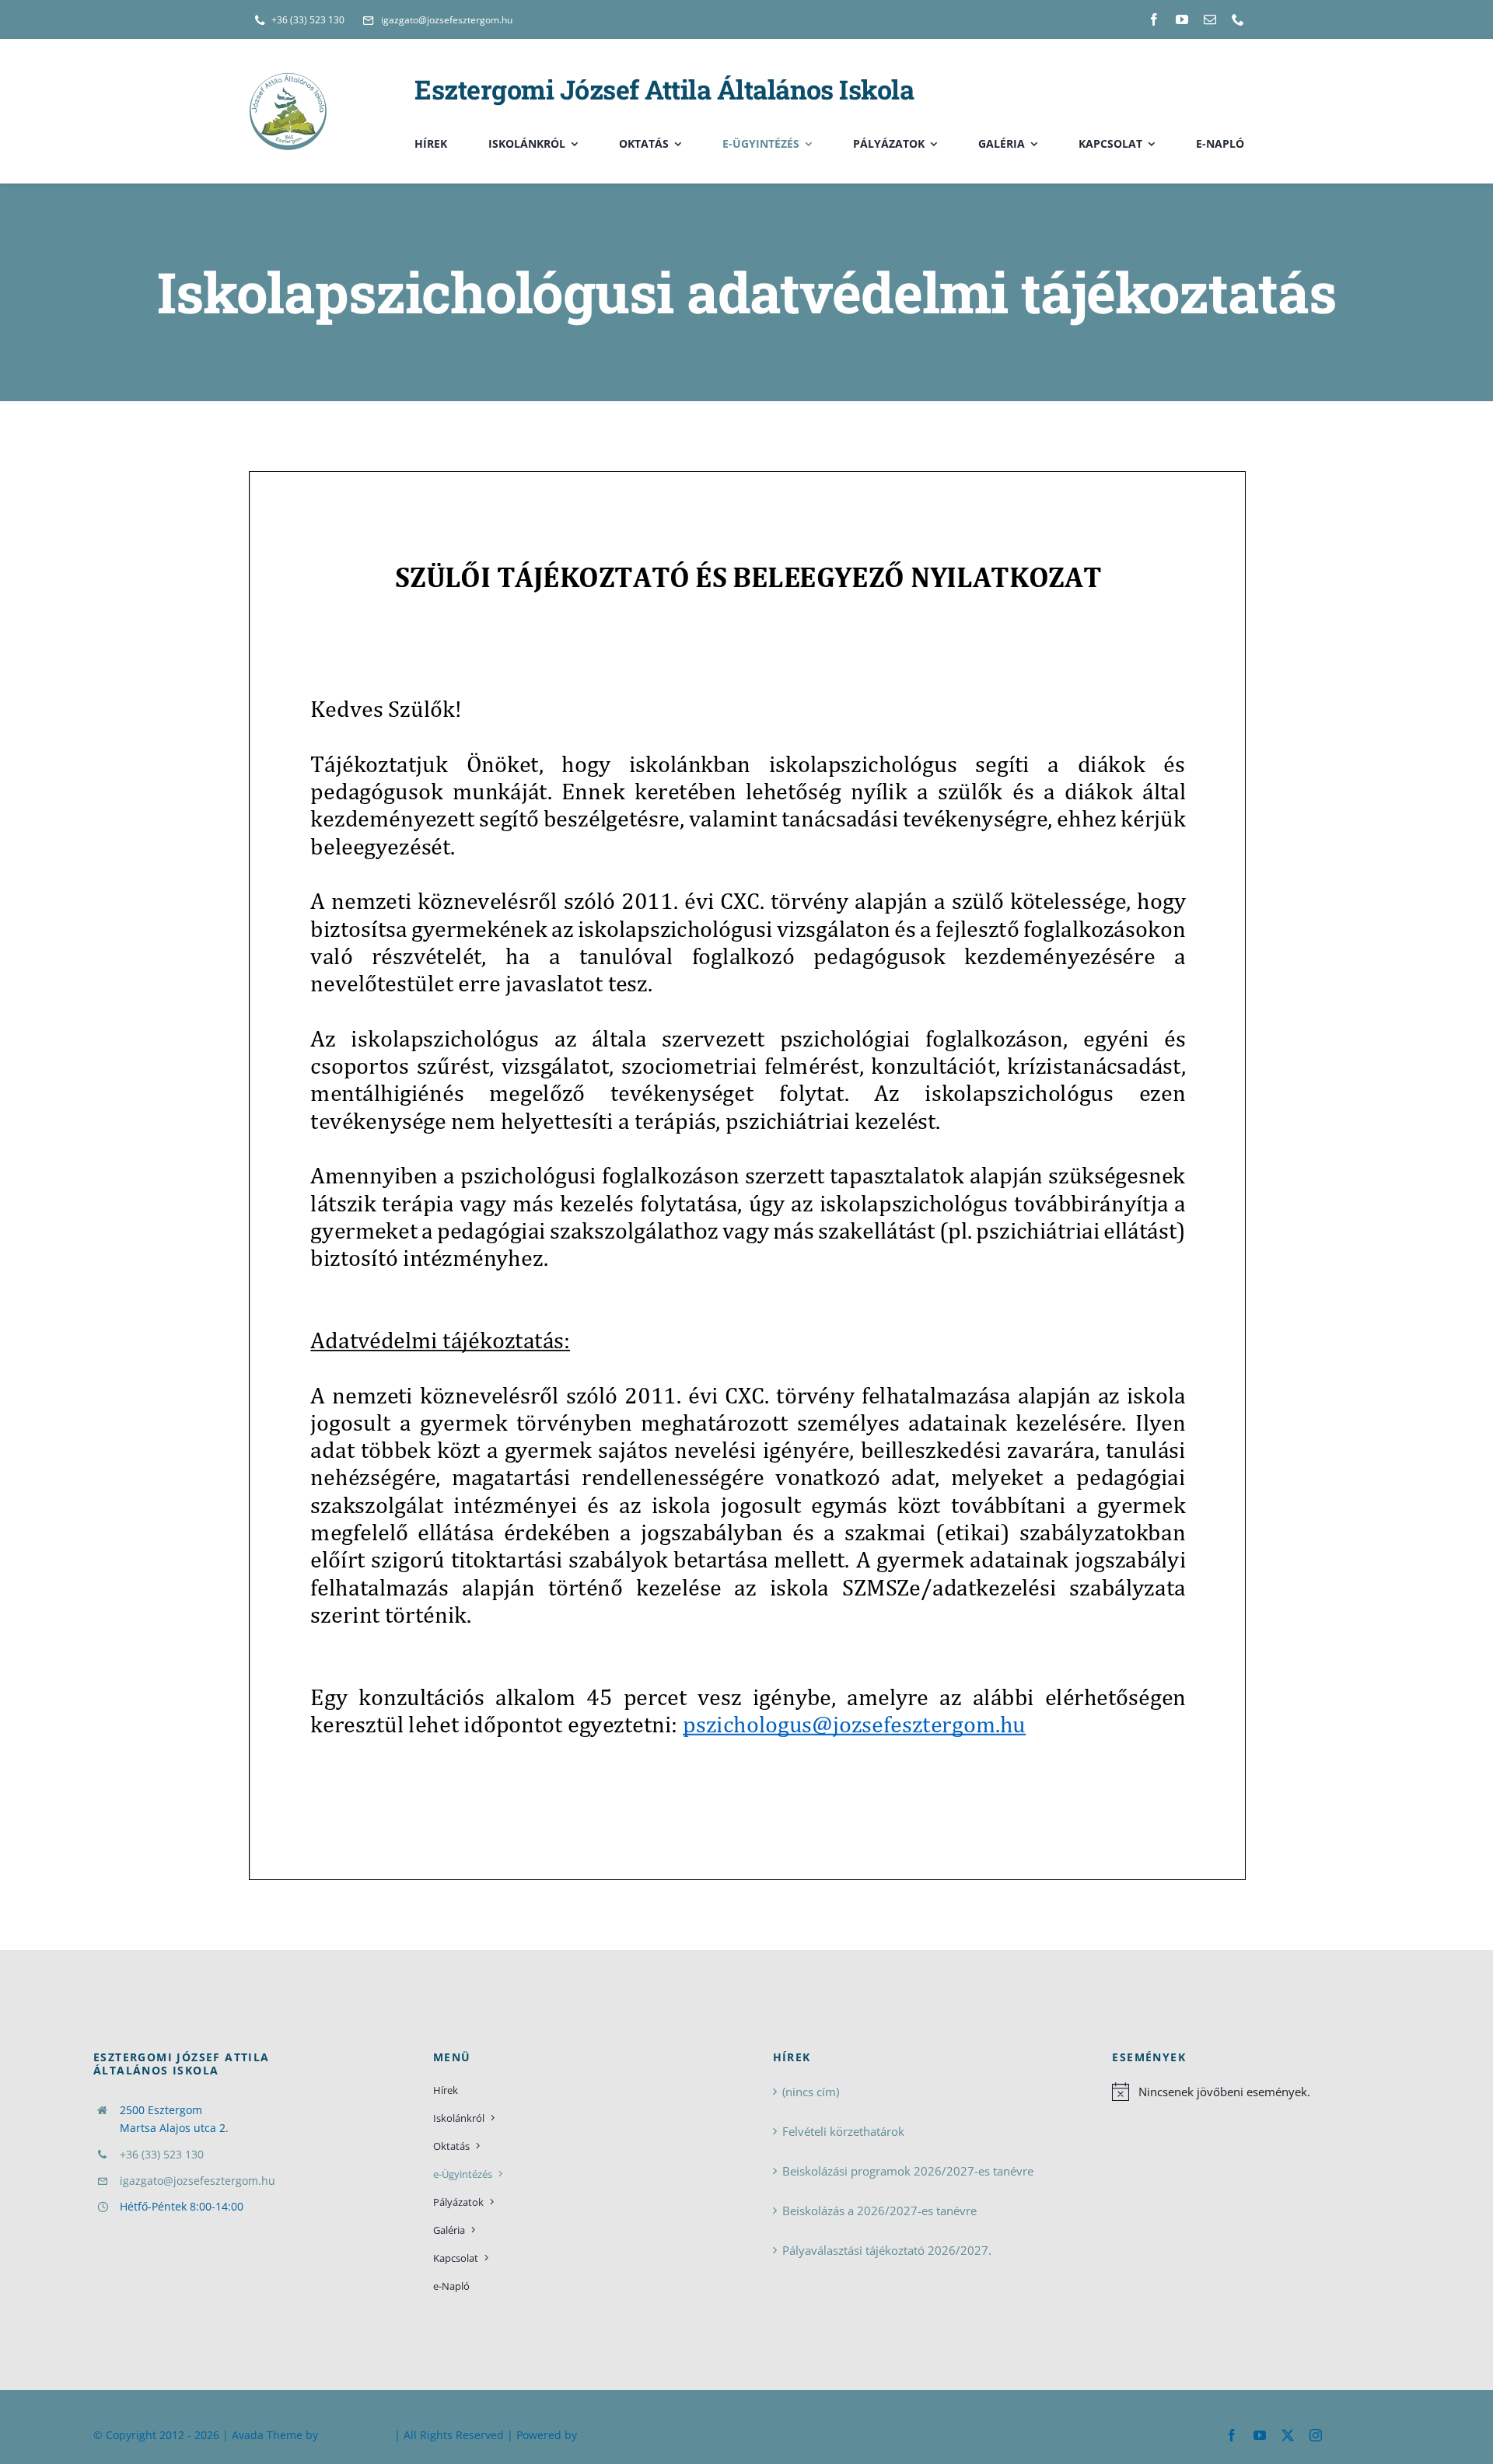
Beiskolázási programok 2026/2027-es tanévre (908, 2171)
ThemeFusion (356, 2435)
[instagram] (1316, 2435)
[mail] (1210, 19)
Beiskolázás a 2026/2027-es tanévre (879, 2211)
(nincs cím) (811, 2092)
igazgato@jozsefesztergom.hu (198, 2181)
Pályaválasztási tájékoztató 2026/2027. (887, 2250)
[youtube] (1182, 19)
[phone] (1238, 19)
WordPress (608, 2435)
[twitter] (1288, 2435)
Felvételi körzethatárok (843, 2131)
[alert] (1256, 2092)
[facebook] (1154, 19)
